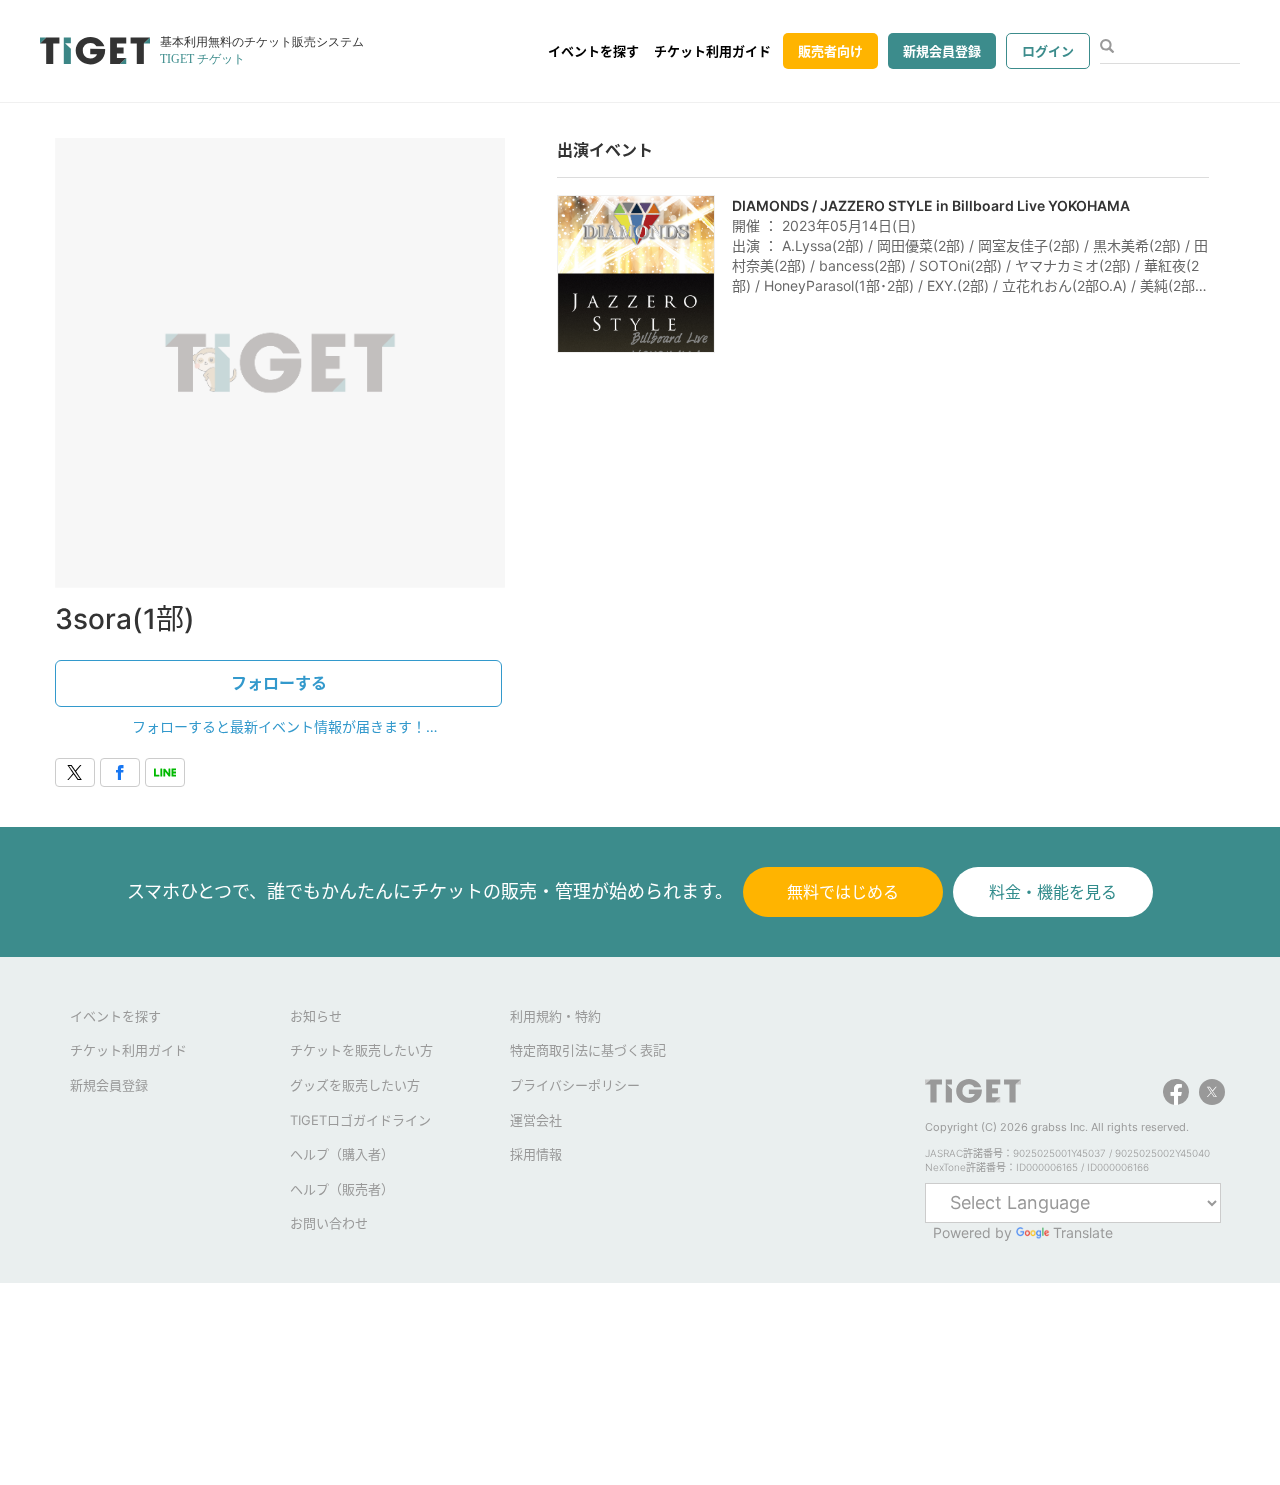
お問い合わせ (329, 1223)
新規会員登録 (942, 51)
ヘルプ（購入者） (342, 1154)
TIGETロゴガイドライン (360, 1120)
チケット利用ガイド (712, 51)
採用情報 (536, 1154)
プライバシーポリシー (575, 1085)
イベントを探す (593, 51)
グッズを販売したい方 (355, 1085)
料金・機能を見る (1053, 892)
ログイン (1048, 51)
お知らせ (316, 1016)
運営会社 (536, 1120)
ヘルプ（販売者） (342, 1189)
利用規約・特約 (555, 1016)
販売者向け (830, 51)
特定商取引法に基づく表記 (588, 1050)
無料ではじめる (843, 892)
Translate (1083, 1232)
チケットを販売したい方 (361, 1050)
